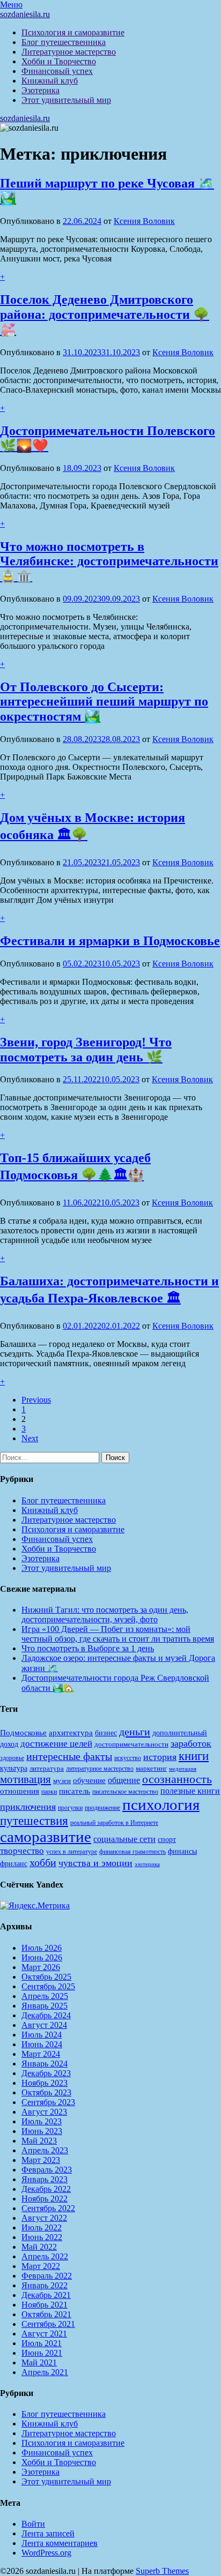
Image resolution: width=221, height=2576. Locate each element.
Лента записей (48, 2533)
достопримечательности (131, 1744)
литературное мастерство (100, 1769)
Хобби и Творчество (59, 61)
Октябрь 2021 (46, 2314)
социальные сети (124, 1839)
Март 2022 (41, 2266)
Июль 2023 (42, 2121)
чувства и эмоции (95, 1863)
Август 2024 (44, 2025)
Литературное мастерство (69, 52)
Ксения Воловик (144, 221)
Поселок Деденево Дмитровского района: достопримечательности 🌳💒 (105, 314)
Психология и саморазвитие (73, 32)
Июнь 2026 (42, 1957)
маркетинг (151, 1768)
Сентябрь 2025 (48, 1986)
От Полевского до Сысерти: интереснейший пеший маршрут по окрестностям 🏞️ (104, 702)
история (160, 1757)
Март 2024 (41, 2054)
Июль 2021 (42, 2343)
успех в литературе (72, 1852)
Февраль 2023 (47, 2170)
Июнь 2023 (42, 2131)
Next (30, 1438)
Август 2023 (44, 2112)
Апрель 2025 (45, 1996)
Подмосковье (23, 1733)
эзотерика (147, 1864)
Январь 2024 (45, 2064)
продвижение (102, 1808)
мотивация (25, 1779)
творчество (22, 1851)
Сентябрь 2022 (48, 2208)
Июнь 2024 (42, 2044)
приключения (28, 1807)
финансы (182, 1851)
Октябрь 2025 (46, 1977)
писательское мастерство (125, 1792)
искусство (128, 1758)
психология (161, 1804)
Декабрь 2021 (46, 2295)
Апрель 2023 (45, 2150)
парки (49, 1792)
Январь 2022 (45, 2285)
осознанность (177, 1779)
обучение (89, 1780)
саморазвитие (46, 1837)
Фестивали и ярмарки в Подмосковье (110, 941)
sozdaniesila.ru (25, 14)
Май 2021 (39, 2362)
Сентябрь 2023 (48, 2102)
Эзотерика (40, 90)
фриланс (14, 1864)
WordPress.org (46, 2553)
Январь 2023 (45, 2179)
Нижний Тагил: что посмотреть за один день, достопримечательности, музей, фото (105, 1615)
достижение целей (56, 1744)
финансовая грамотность (132, 1852)
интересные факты (69, 1756)
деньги (135, 1732)
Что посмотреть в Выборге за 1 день (88, 1648)
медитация (183, 1769)
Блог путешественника (64, 42)
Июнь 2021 (42, 2353)
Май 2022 (39, 2247)
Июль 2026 (42, 1948)
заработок (191, 1743)
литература (47, 1768)
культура (14, 1768)
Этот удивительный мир (66, 100)
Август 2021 (44, 2334)
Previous (36, 1400)
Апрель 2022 (45, 2256)
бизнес (106, 1733)
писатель (75, 1791)
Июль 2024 (42, 2035)
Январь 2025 (45, 2006)
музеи (62, 1781)
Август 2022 (44, 2218)
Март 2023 (41, 2160)
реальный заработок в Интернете (114, 1823)
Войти (33, 2524)
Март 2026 (41, 1967)
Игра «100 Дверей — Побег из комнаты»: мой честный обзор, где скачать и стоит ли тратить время (118, 1634)
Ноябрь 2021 (45, 2305)
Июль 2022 (42, 2227)
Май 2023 (39, 2141)
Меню (11, 5)
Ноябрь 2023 (45, 2083)
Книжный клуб (50, 81)
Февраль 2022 (47, 2276)
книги (194, 1756)
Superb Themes (162, 2571)
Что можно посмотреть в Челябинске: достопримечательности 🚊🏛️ (109, 561)
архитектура (71, 1733)
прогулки (70, 1808)
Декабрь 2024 (46, 2015)
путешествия (34, 1821)
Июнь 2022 (42, 2237)
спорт (167, 1839)
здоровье (12, 1758)
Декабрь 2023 (46, 2073)
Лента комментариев (60, 2543)
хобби (43, 1862)
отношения (20, 1791)
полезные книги (190, 1791)
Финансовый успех (57, 71)
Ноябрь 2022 (45, 2199)
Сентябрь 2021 (48, 2324)
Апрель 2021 (45, 2372)
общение (124, 1780)
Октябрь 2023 (46, 2092)
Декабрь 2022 (46, 2189)
